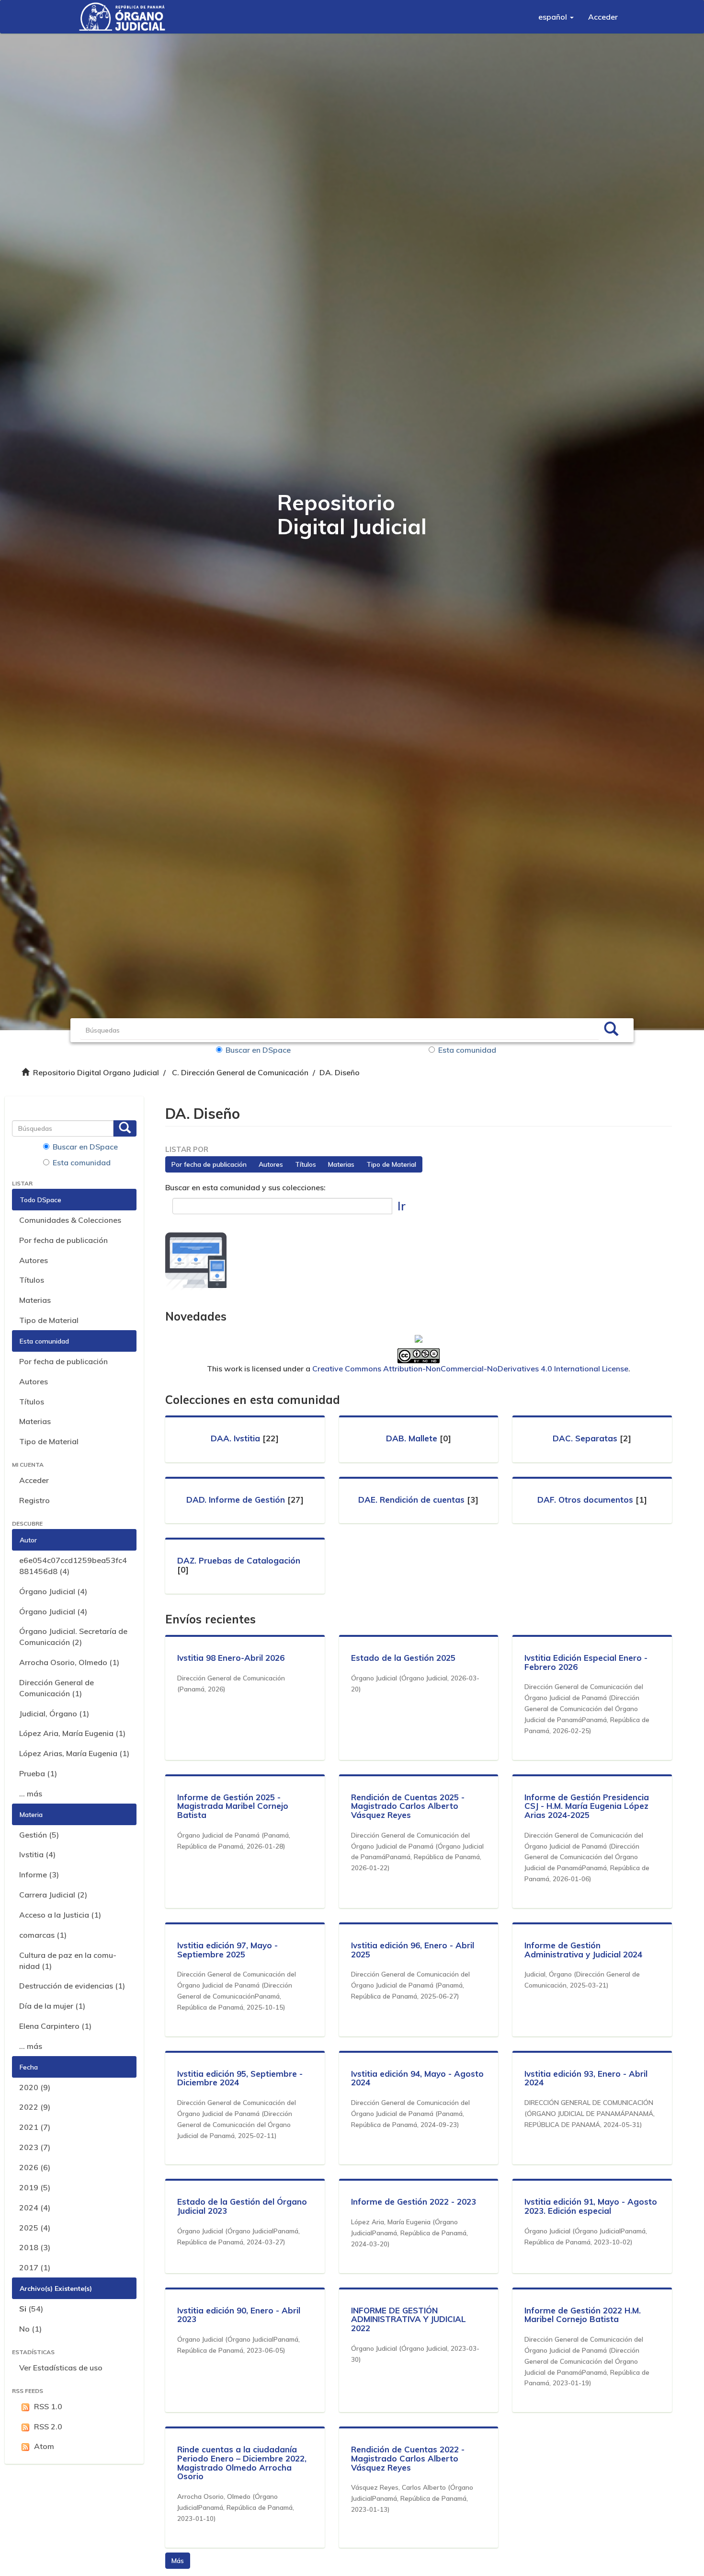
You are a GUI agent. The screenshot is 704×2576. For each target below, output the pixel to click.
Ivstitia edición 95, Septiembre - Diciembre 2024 (240, 2078)
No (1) (30, 2329)
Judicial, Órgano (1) (54, 1713)
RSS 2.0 (48, 2426)
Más (178, 2561)
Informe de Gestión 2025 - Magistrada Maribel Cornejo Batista (233, 1806)
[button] (556, 17)
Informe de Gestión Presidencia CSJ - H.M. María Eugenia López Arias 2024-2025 (587, 1806)
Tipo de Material (49, 1320)
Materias (35, 1300)
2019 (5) (35, 2187)
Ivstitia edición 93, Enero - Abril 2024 (586, 2078)
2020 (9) (35, 2087)
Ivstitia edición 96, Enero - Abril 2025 (413, 1950)
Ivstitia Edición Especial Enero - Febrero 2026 (586, 1662)
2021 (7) (35, 2127)
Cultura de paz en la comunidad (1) (68, 1961)
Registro (34, 1500)
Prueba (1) (38, 1773)
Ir (402, 1206)
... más (31, 1794)
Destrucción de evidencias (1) (72, 1986)
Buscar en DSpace (258, 1050)
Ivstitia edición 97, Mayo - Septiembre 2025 (227, 1950)
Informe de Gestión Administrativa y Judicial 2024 (583, 1950)
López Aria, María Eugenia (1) (72, 1733)
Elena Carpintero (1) (55, 2026)
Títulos (32, 1280)
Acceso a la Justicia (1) (60, 1915)
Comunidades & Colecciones (70, 1220)
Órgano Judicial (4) (53, 1591)
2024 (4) (35, 2208)
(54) (31, 2309)
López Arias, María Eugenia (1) (74, 1753)
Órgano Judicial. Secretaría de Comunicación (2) (73, 1637)
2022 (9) (35, 2107)
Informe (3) (39, 1874)
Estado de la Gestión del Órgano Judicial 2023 (242, 2206)
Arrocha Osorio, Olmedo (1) (69, 1662)
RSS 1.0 (48, 2406)
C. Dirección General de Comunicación (240, 1072)
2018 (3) (35, 2247)
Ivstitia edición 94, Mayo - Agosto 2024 (417, 2078)
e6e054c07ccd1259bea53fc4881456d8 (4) (73, 1566)
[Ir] (611, 1030)
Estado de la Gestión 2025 (403, 1658)
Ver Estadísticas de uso (61, 2368)
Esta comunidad (467, 1050)
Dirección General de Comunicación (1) (57, 1688)
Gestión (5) (39, 1835)
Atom (44, 2446)
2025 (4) (35, 2228)
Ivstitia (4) (37, 1854)
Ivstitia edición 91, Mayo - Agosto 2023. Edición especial (591, 2206)
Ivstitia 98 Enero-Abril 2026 (231, 1658)
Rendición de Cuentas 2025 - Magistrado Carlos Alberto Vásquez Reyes (408, 1806)
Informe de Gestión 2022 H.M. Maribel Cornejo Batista (583, 2315)
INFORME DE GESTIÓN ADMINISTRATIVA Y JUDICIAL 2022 (409, 2319)
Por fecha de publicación (63, 1240)
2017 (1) (35, 2267)
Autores (34, 1260)
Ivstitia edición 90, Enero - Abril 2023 (239, 2315)
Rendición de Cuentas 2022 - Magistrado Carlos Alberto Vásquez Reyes (408, 2458)
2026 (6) (35, 2167)
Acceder (34, 1480)
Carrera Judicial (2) (53, 1895)
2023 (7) (35, 2147)
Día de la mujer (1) (52, 2006)
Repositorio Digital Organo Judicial (96, 1072)
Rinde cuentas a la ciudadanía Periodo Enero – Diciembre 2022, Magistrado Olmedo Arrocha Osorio (242, 2463)
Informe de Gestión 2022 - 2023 (414, 2202)
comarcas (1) (43, 1935)
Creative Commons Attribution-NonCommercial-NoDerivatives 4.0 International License (470, 1368)
